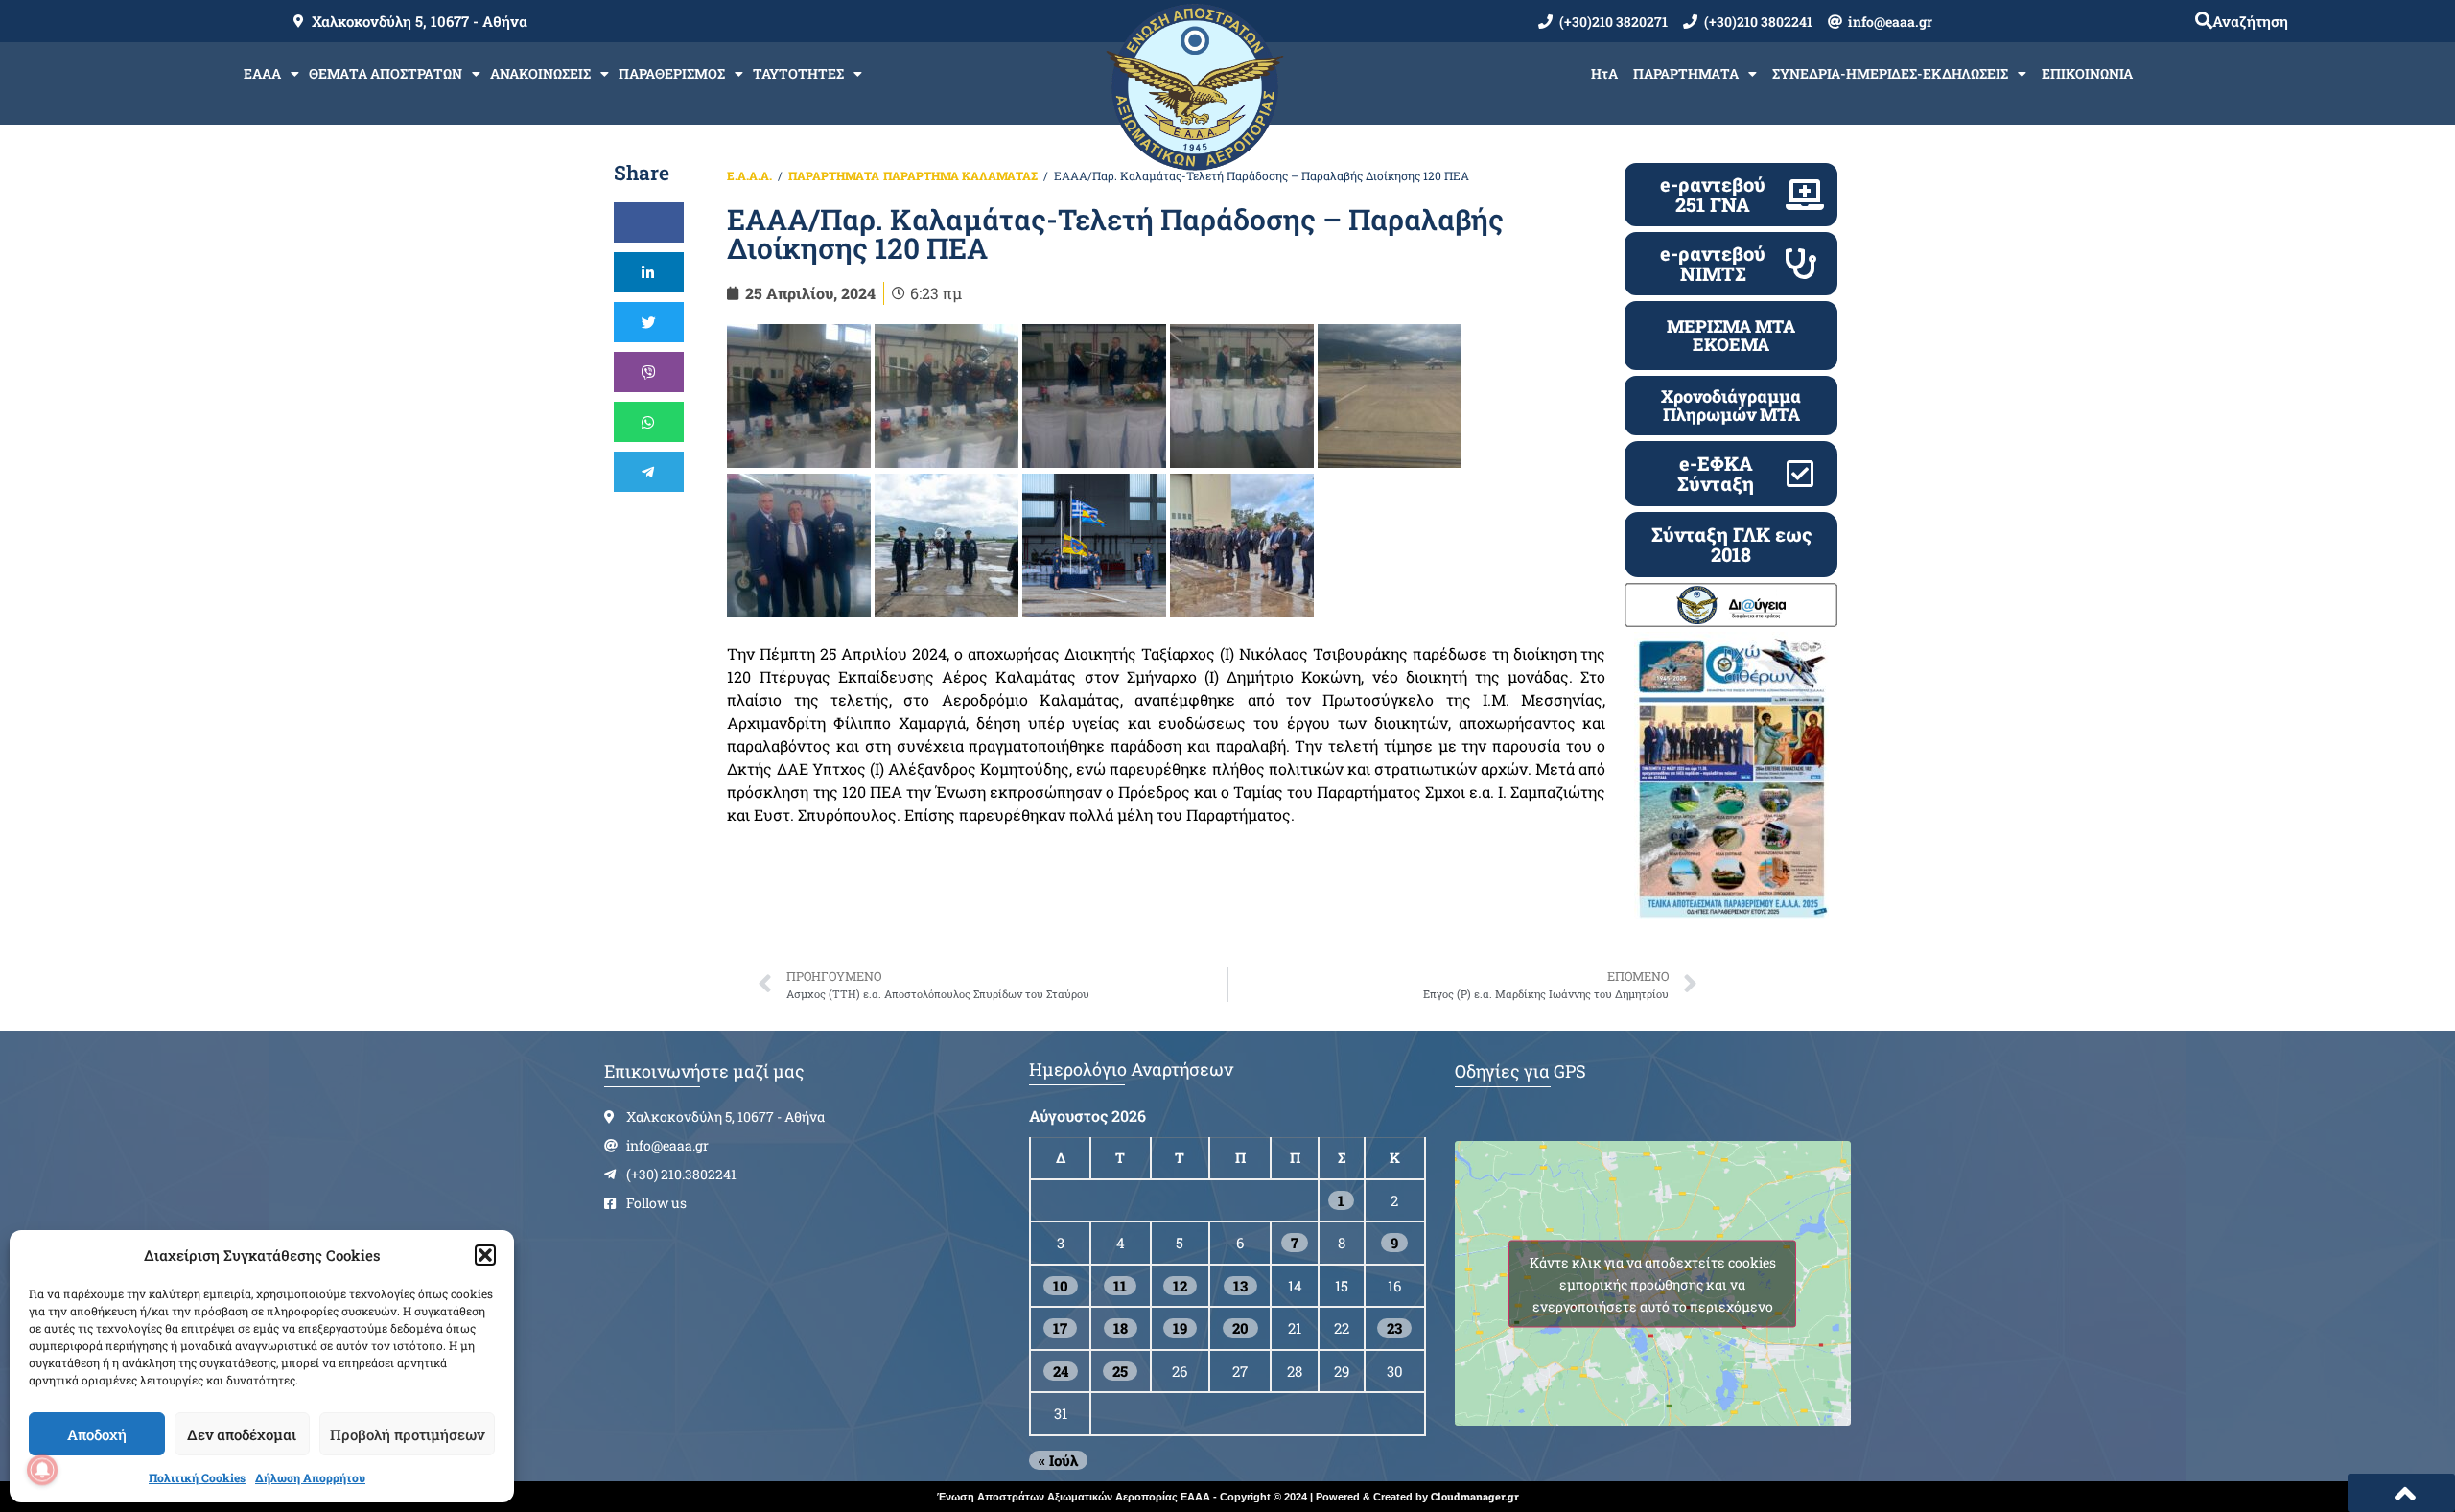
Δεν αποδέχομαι (242, 1434)
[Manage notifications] (42, 1470)
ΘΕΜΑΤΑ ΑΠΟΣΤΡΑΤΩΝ (386, 73)
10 (1061, 1286)
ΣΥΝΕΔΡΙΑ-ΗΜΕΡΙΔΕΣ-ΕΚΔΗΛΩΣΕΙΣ (1890, 73)
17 (1060, 1328)
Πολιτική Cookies (197, 1477)
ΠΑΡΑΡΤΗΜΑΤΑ (1686, 73)
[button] (485, 1255)
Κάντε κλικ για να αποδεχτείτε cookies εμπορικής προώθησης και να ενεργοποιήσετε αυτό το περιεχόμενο (1653, 1283)
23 (1394, 1328)
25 (1120, 1371)
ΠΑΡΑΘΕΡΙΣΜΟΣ (672, 73)
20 (1240, 1328)
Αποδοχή (97, 1434)
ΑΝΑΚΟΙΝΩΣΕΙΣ (540, 73)
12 (1180, 1286)
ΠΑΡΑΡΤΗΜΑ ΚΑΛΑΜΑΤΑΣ (960, 175)
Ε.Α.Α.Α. (749, 175)
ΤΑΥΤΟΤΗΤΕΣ (798, 73)
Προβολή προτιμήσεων (407, 1434)
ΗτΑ (1604, 73)
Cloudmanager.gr (1475, 1496)
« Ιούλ (1058, 1460)
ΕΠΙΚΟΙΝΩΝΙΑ (2087, 73)
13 (1240, 1286)
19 (1180, 1328)
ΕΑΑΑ (262, 73)
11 (1120, 1286)
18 (1121, 1328)
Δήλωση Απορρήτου (310, 1477)
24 (1061, 1371)
